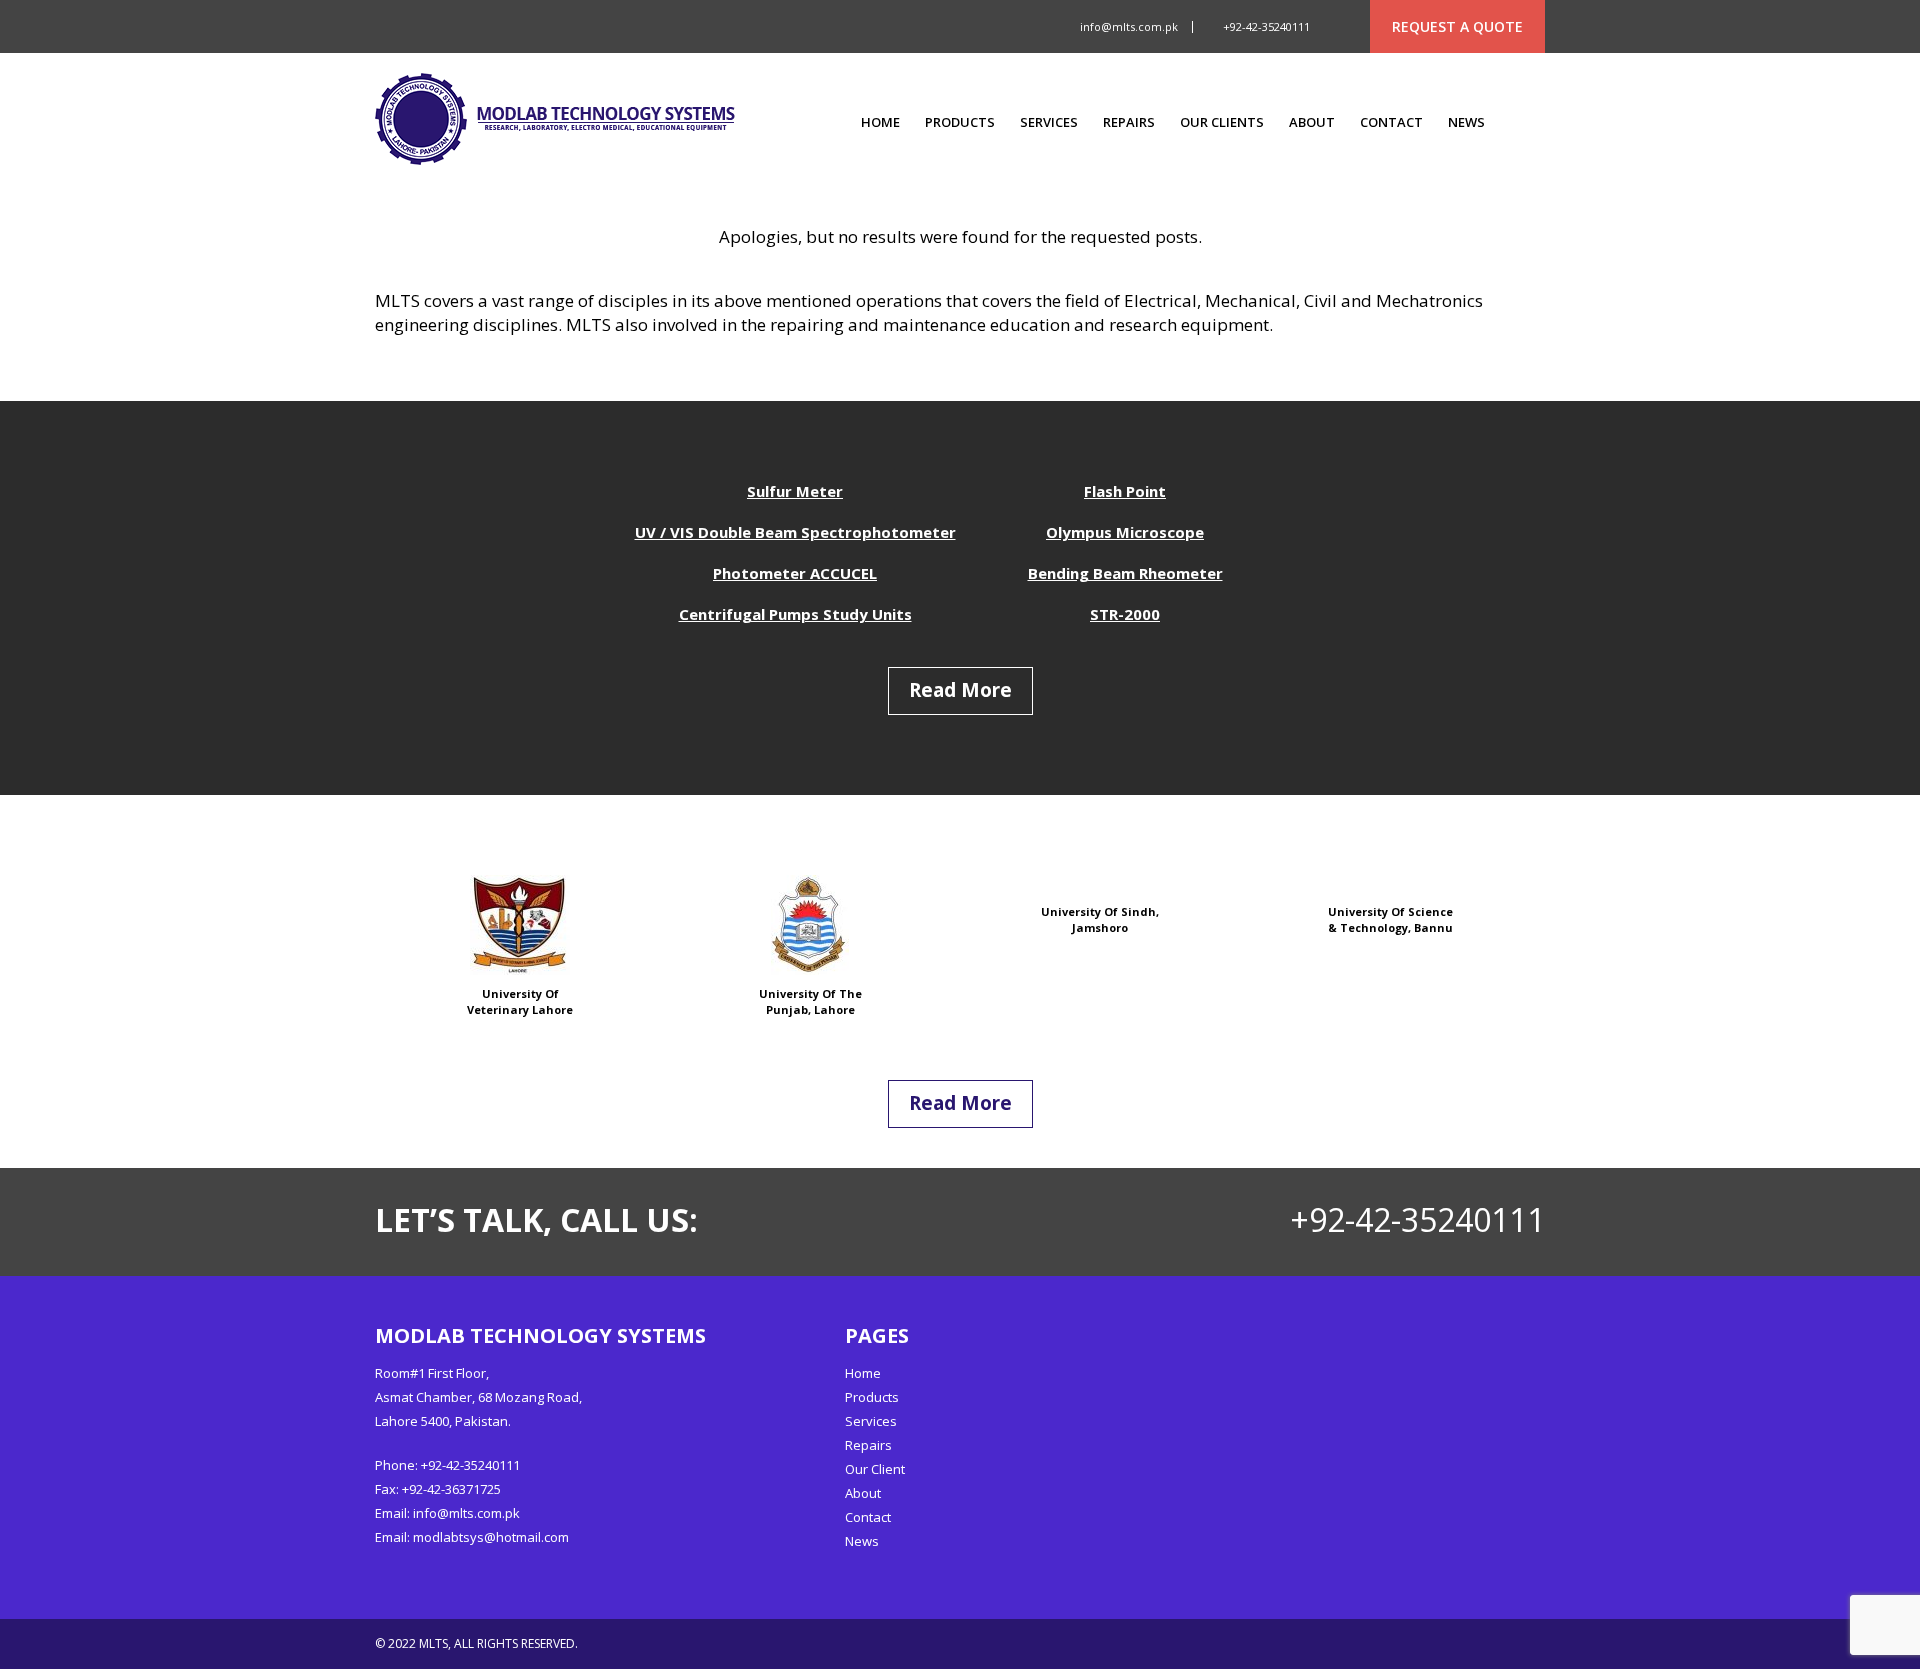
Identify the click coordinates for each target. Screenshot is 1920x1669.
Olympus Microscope (1125, 532)
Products (960, 122)
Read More (960, 690)
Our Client (875, 1469)
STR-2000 (1125, 614)
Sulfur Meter (795, 491)
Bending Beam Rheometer (1125, 573)
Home (880, 122)
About (1312, 122)
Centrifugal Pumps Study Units (795, 614)
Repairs (1129, 122)
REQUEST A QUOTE (1457, 26)
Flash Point (1125, 491)
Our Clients (1222, 122)
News (1466, 122)
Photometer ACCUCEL (795, 573)
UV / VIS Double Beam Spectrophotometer (795, 532)
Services (1049, 122)
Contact (1391, 122)
